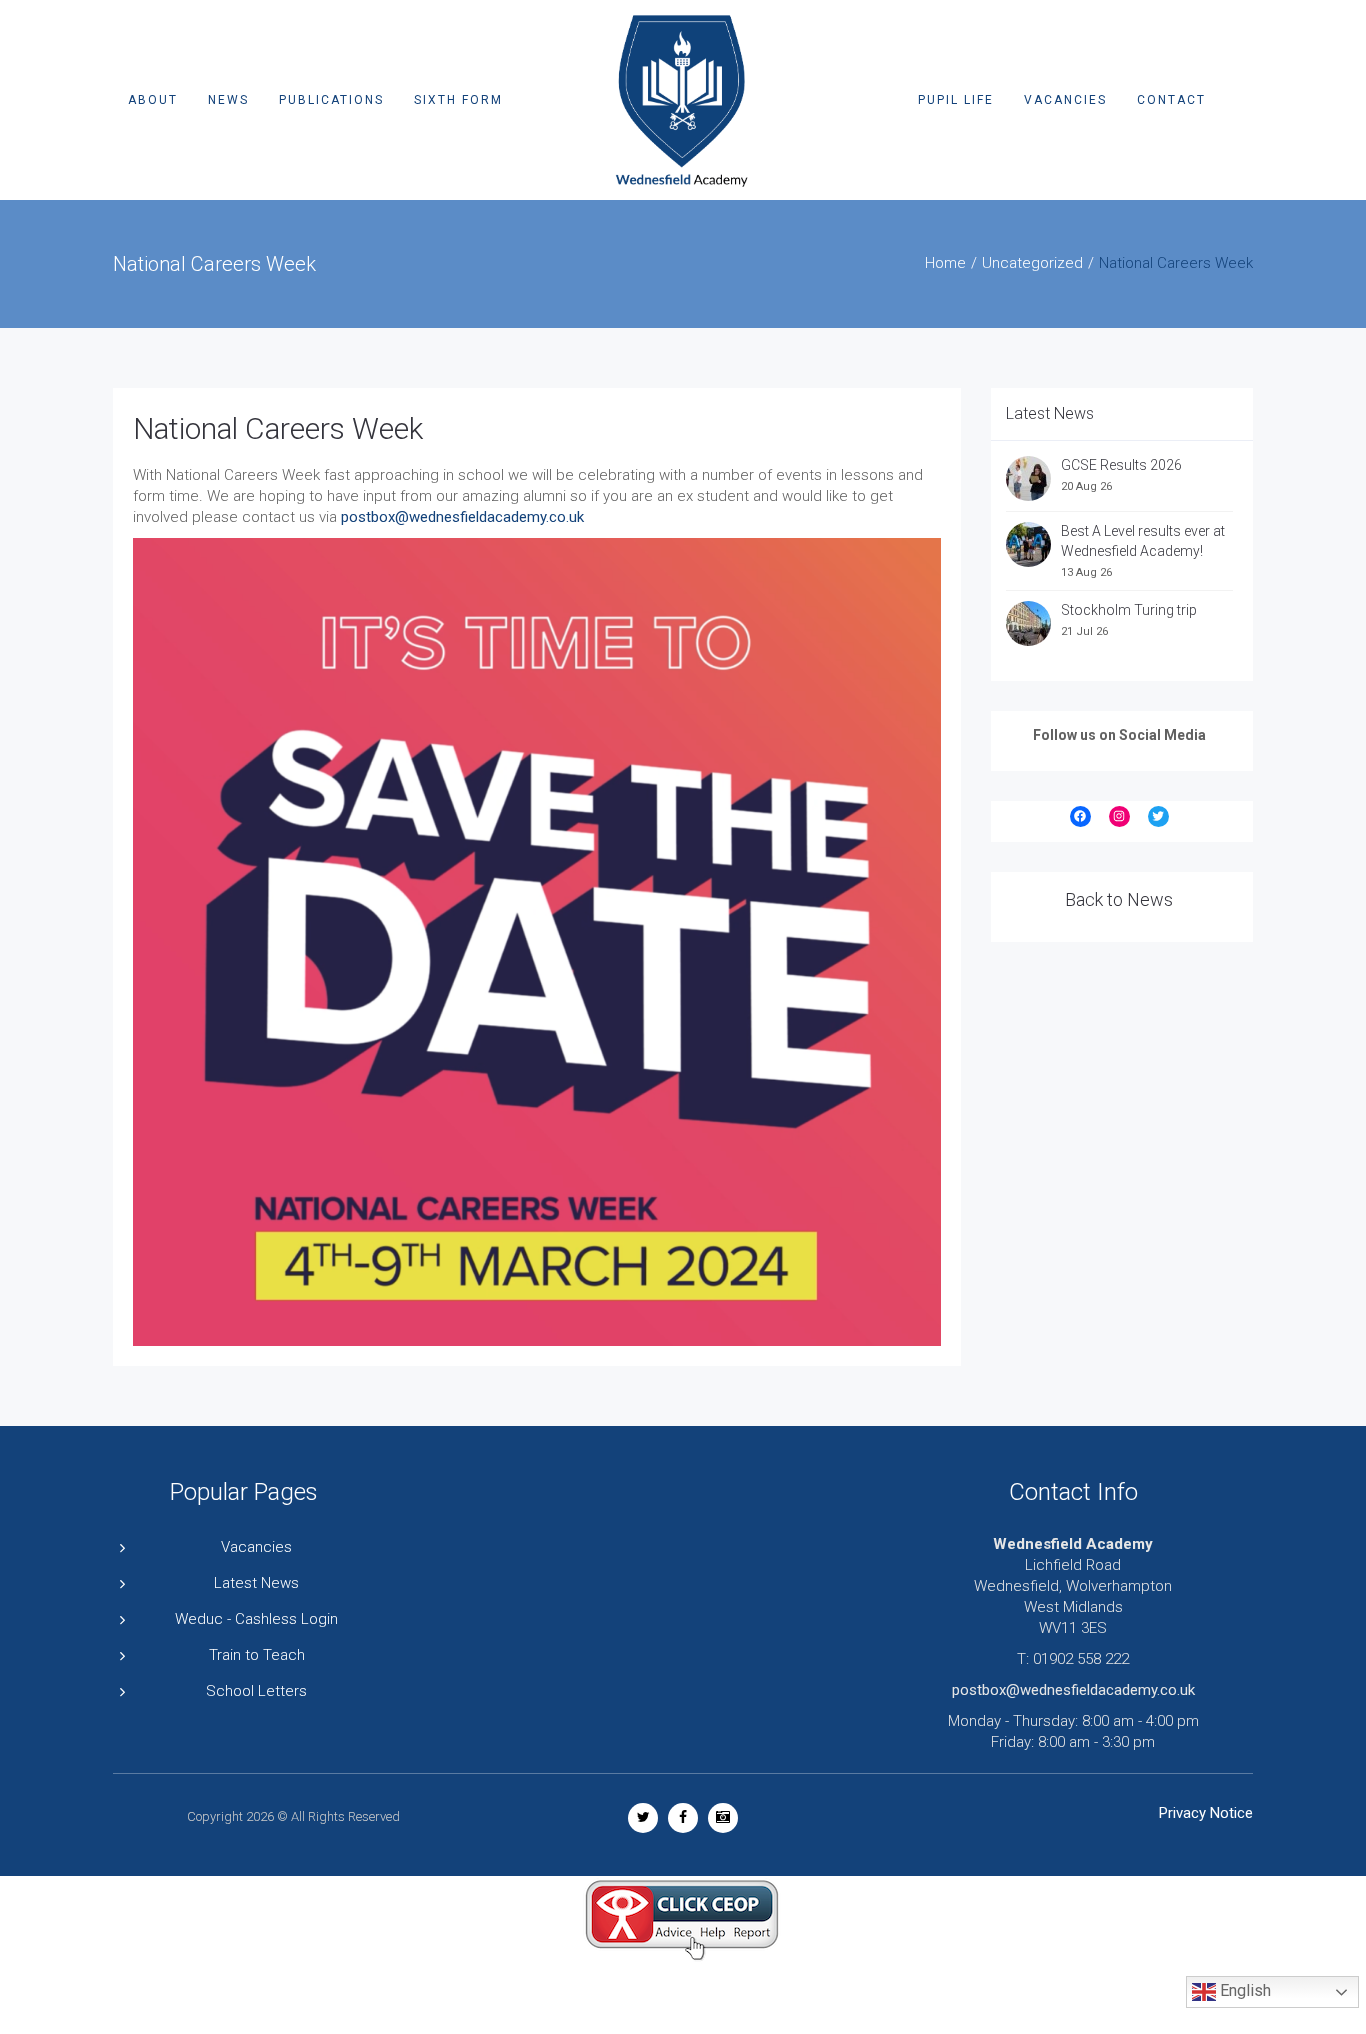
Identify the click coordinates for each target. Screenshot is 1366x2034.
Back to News (1119, 899)
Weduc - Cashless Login (256, 1619)
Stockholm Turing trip (1130, 610)
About (153, 100)
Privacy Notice (1206, 1813)
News (228, 100)
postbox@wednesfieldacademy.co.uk (462, 517)
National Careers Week (278, 428)
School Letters (256, 1691)
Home (945, 263)
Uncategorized (1032, 263)
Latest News (256, 1583)
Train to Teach (257, 1655)
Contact (1171, 100)
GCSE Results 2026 (1121, 465)
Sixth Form (458, 100)
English (1243, 1991)
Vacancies (1065, 100)
